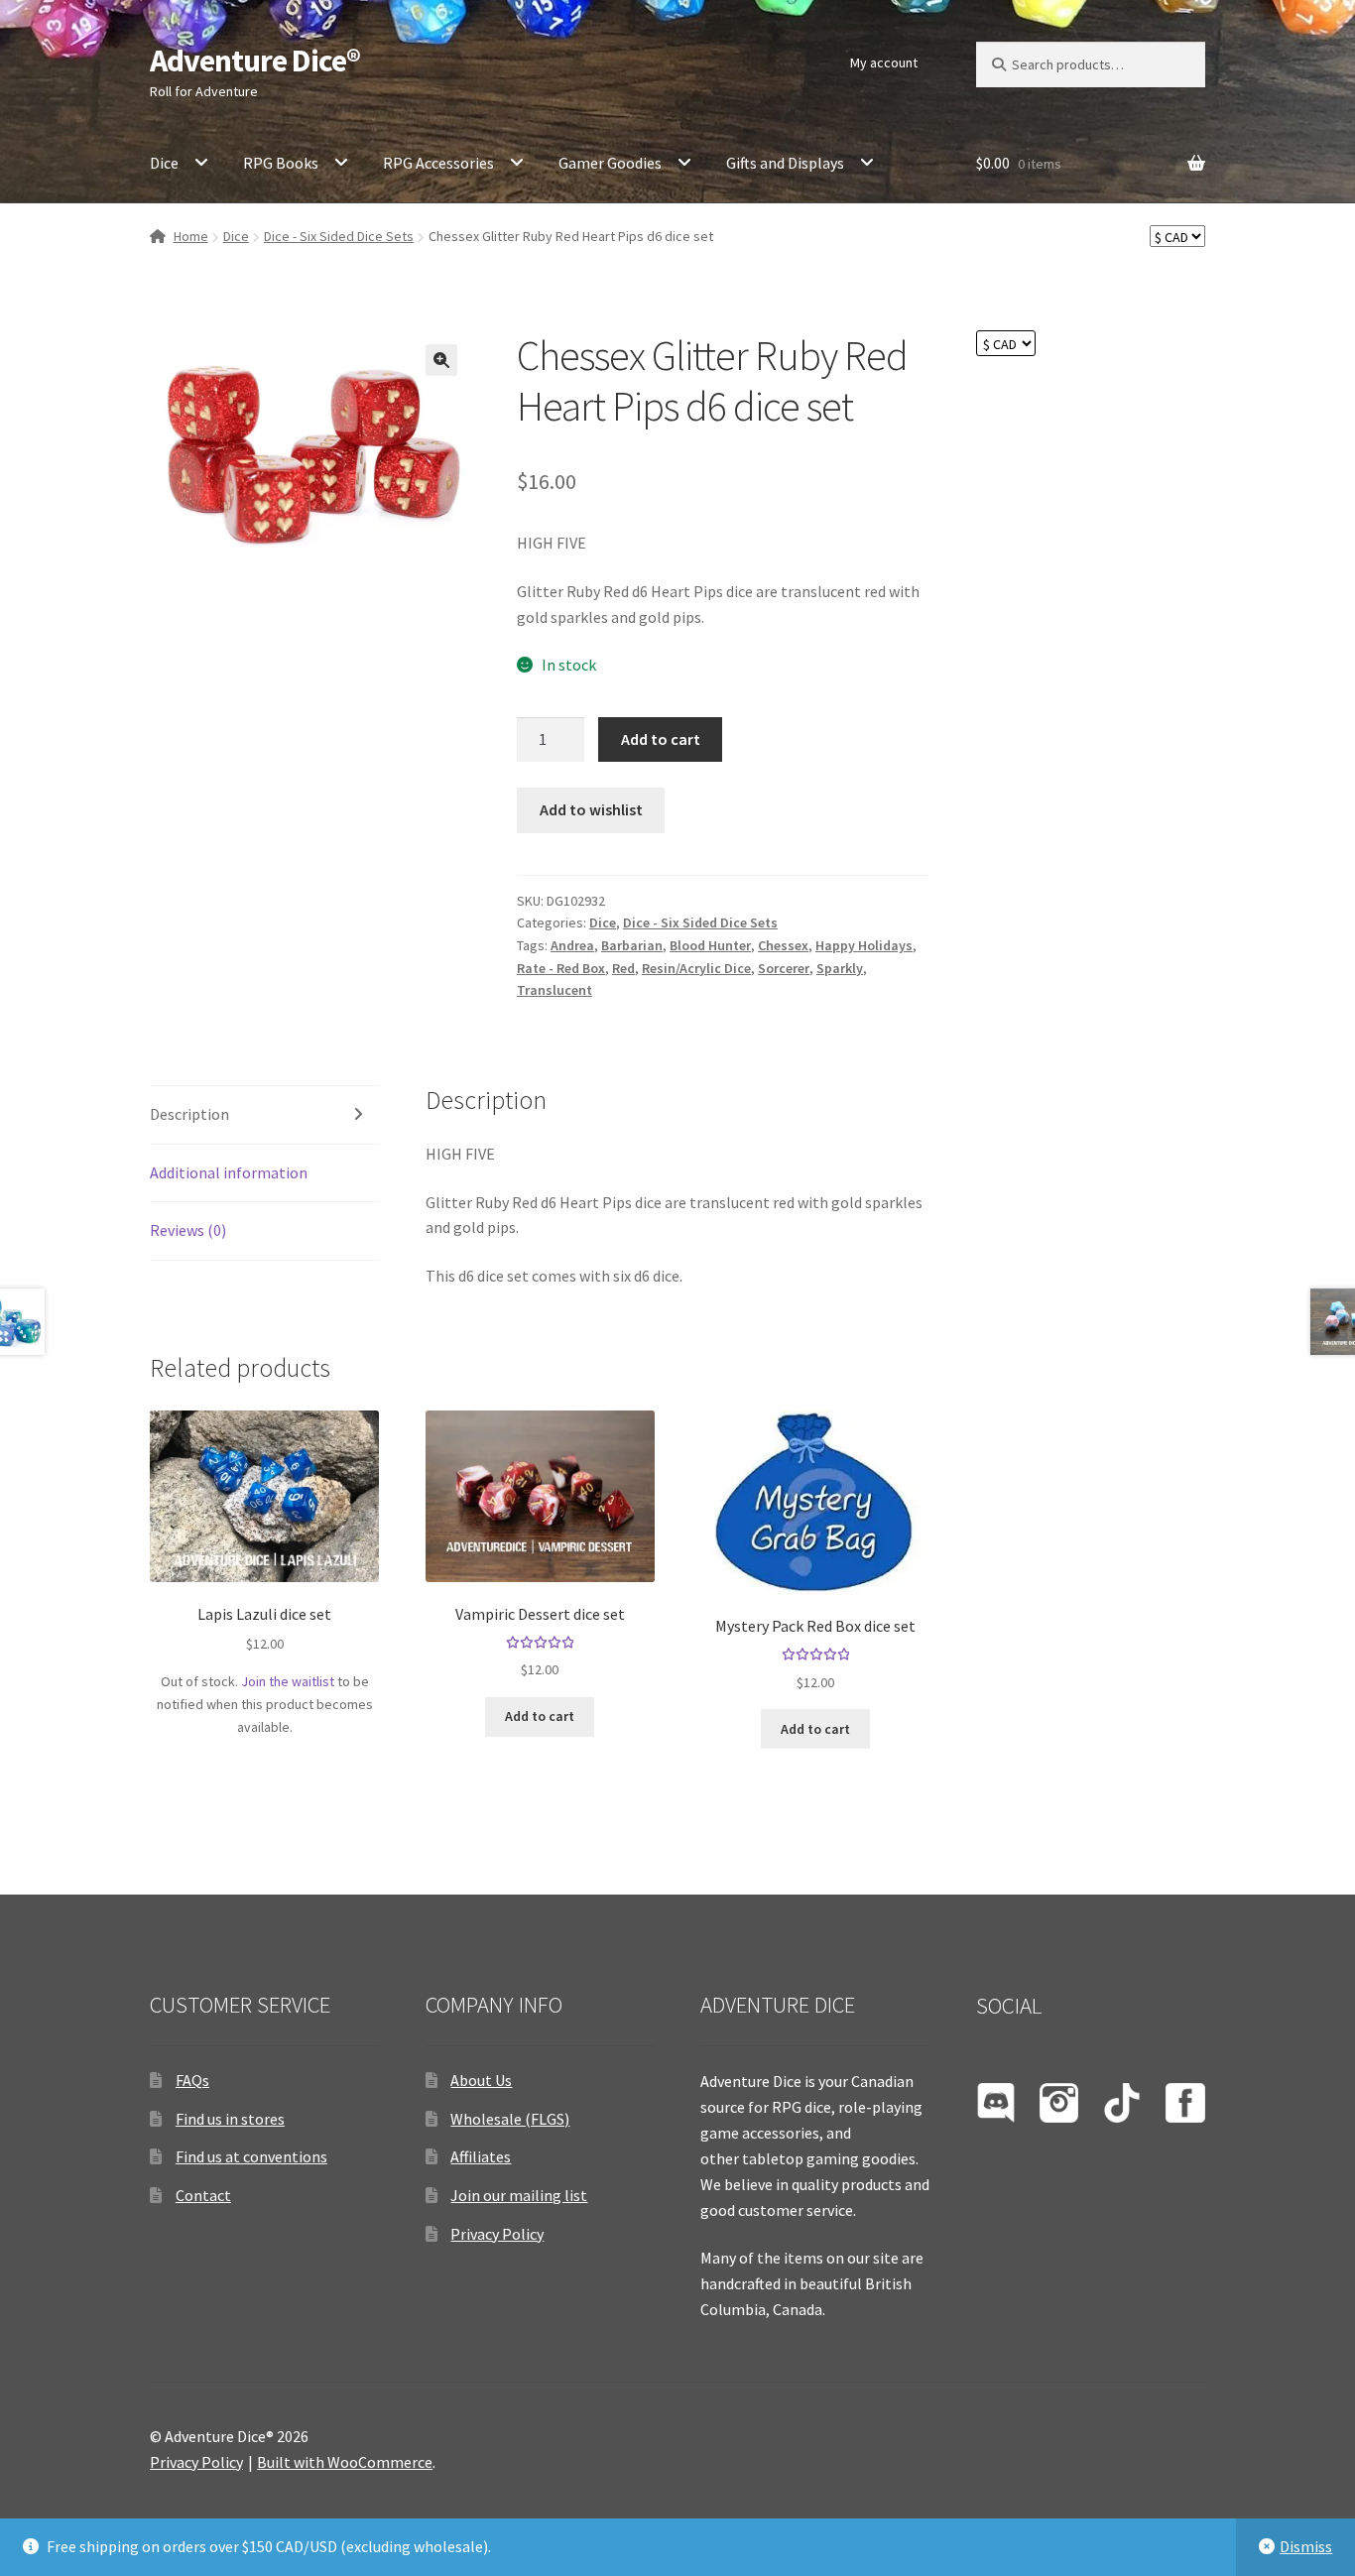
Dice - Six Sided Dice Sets (339, 236)
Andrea (572, 945)
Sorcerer (784, 968)
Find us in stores (230, 2119)
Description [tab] (189, 1114)
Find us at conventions (251, 2156)
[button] (441, 360)
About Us (481, 2080)
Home (191, 236)
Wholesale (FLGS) (510, 2119)
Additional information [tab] (229, 1172)
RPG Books (281, 163)
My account (884, 62)
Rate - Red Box (561, 968)
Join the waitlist (288, 1681)
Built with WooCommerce (345, 2462)
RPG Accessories (438, 163)
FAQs (192, 2080)
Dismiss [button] (1306, 2546)
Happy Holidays (864, 945)
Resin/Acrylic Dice (696, 968)
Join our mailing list (519, 2195)
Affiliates (481, 2156)
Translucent (554, 990)
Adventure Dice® (255, 61)
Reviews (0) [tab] (188, 1230)
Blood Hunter (710, 945)
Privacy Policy (497, 2234)
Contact (203, 2195)
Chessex (783, 945)
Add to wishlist (591, 809)
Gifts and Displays (785, 163)
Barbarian (632, 945)
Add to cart (661, 739)
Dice (164, 163)
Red (623, 968)
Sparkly (840, 968)
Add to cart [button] (540, 1716)
